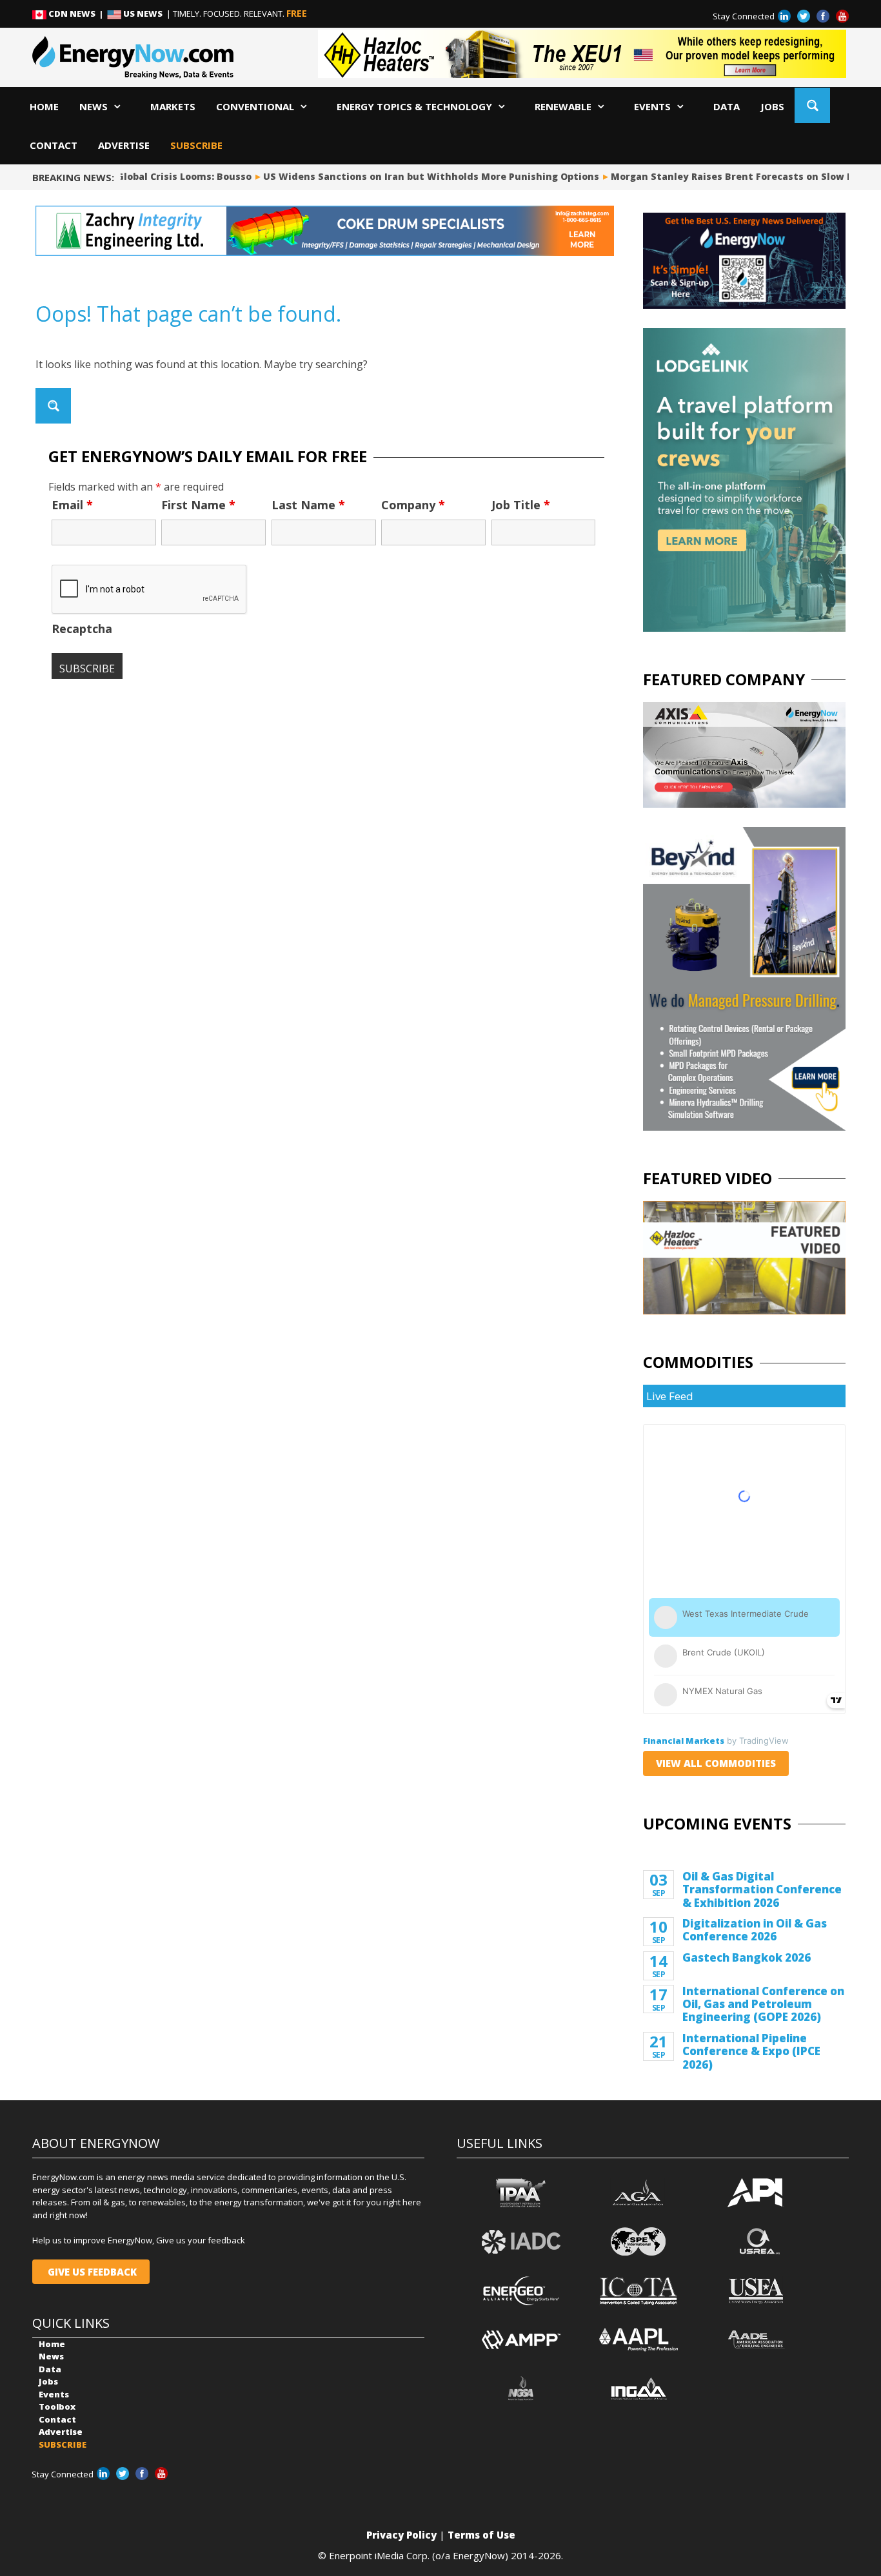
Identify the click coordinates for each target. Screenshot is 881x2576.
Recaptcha (82, 629)
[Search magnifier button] (812, 105)
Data (727, 106)
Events (652, 106)
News (94, 106)
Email (72, 505)
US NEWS (143, 14)
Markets (173, 106)
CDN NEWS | (77, 14)
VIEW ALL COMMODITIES (716, 1763)
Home (44, 106)
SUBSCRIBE (196, 145)
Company (413, 505)
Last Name (308, 505)
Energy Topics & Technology (414, 106)
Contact (54, 145)
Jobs (772, 106)
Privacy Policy (401, 2535)
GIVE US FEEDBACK (91, 2272)
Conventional (255, 106)
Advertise (124, 145)
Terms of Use (481, 2535)
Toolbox (57, 2406)
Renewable (563, 106)
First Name (198, 505)
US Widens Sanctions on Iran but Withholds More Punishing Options (412, 176)
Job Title (521, 505)
